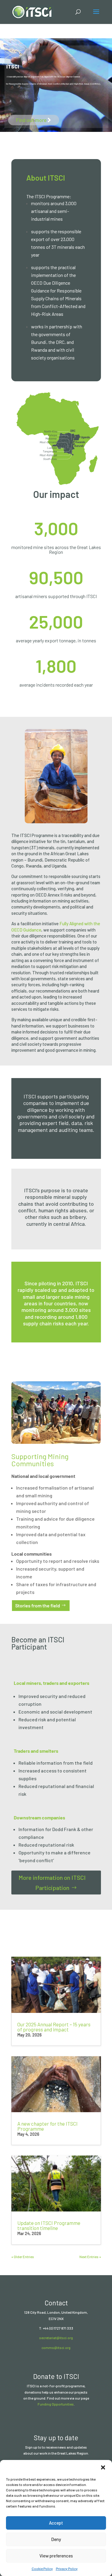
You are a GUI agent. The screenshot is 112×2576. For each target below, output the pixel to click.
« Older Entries (23, 2257)
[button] (103, 2467)
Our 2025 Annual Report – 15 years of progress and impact (54, 2027)
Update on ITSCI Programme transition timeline (49, 2225)
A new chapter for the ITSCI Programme (47, 2126)
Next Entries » (90, 2257)
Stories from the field (38, 1605)
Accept (56, 2523)
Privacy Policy (67, 2569)
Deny (56, 2539)
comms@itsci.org (56, 2348)
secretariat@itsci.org (56, 2338)
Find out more (31, 120)
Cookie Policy (42, 2569)
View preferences (56, 2556)
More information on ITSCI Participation (52, 1883)
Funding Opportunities (56, 2404)
